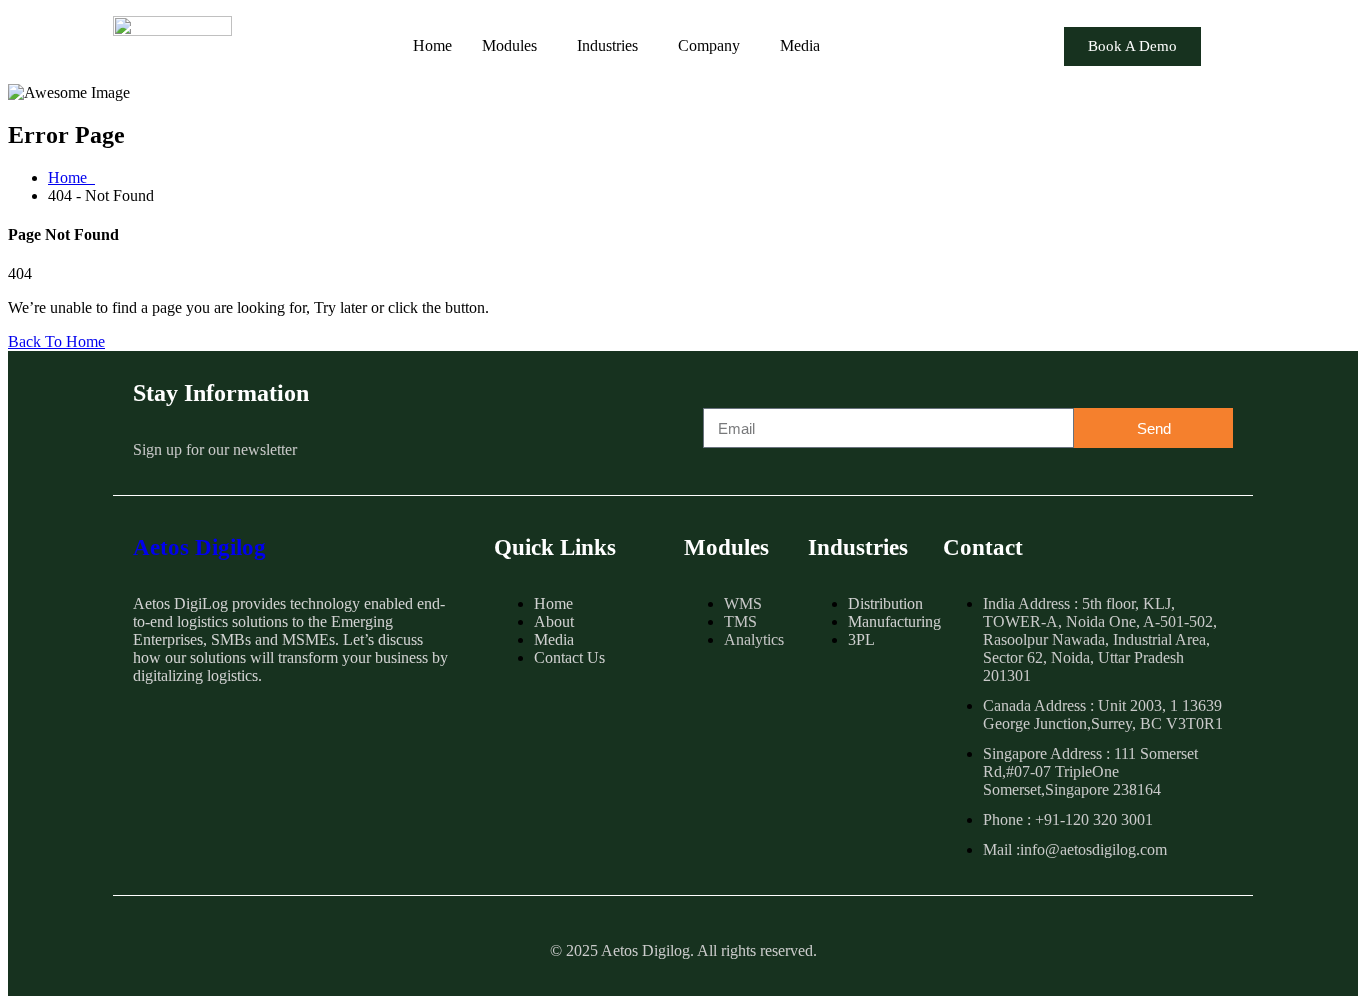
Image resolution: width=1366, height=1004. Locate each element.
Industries (607, 45)
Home (432, 45)
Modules (509, 45)
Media (800, 45)
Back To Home (56, 341)
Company (709, 45)
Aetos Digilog (199, 547)
